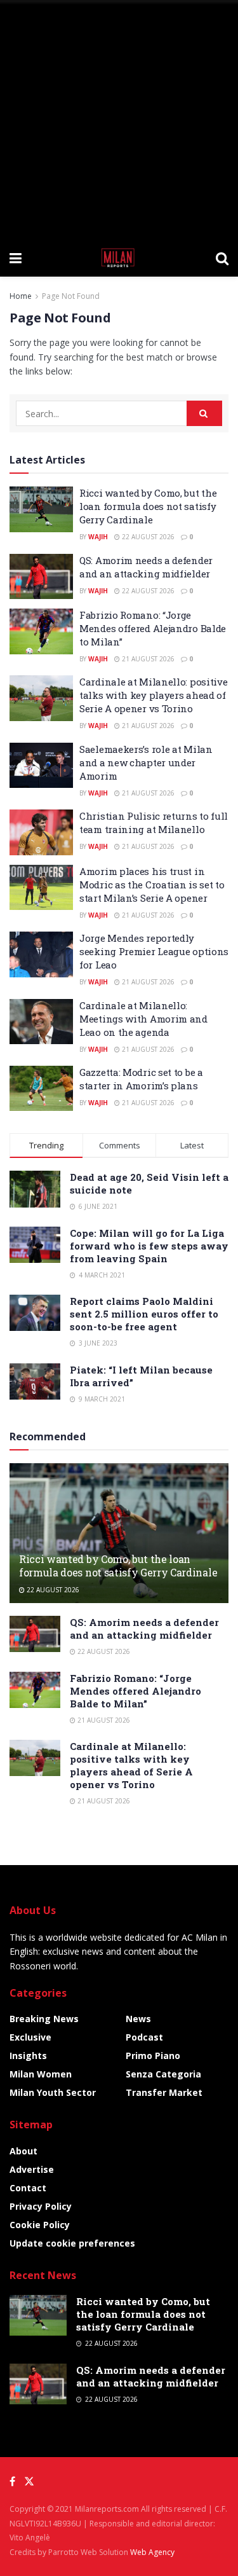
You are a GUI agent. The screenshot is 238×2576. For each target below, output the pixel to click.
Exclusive (30, 2037)
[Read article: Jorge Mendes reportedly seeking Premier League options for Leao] (41, 954)
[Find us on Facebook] (12, 2482)
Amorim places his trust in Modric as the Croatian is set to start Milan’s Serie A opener (152, 885)
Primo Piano (153, 2056)
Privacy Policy (41, 2206)
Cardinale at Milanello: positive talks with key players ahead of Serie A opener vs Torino (153, 695)
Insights (28, 2056)
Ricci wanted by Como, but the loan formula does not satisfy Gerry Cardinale (148, 506)
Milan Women (41, 2074)
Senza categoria (163, 2074)
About (23, 2151)
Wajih (98, 537)
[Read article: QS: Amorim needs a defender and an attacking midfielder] (41, 577)
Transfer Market (164, 2092)
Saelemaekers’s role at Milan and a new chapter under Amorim (146, 762)
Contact (28, 2188)
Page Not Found (71, 296)
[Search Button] (222, 258)
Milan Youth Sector (53, 2092)
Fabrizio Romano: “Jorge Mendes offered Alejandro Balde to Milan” (153, 628)
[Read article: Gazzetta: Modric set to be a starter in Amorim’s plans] (41, 1089)
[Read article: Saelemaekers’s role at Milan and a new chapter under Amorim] (41, 766)
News (138, 2019)
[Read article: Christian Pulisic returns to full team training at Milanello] (41, 832)
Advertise (32, 2169)
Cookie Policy (40, 2225)
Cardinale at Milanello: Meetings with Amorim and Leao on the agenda (143, 1019)
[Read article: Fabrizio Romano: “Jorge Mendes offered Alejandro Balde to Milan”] (41, 631)
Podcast (144, 2037)
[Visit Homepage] (119, 258)
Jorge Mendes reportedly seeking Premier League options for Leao (154, 951)
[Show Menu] (16, 258)
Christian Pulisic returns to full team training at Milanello (154, 823)
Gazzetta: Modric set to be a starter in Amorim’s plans (141, 1079)
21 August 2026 (147, 659)
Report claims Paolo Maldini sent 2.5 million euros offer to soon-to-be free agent (144, 1314)
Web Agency (152, 2552)
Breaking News (44, 2019)
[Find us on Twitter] (29, 2482)
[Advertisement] (119, 119)
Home (21, 296)
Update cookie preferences (72, 2243)
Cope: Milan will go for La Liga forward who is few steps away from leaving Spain (149, 1246)
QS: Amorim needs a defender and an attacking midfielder (146, 567)
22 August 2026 (147, 537)
